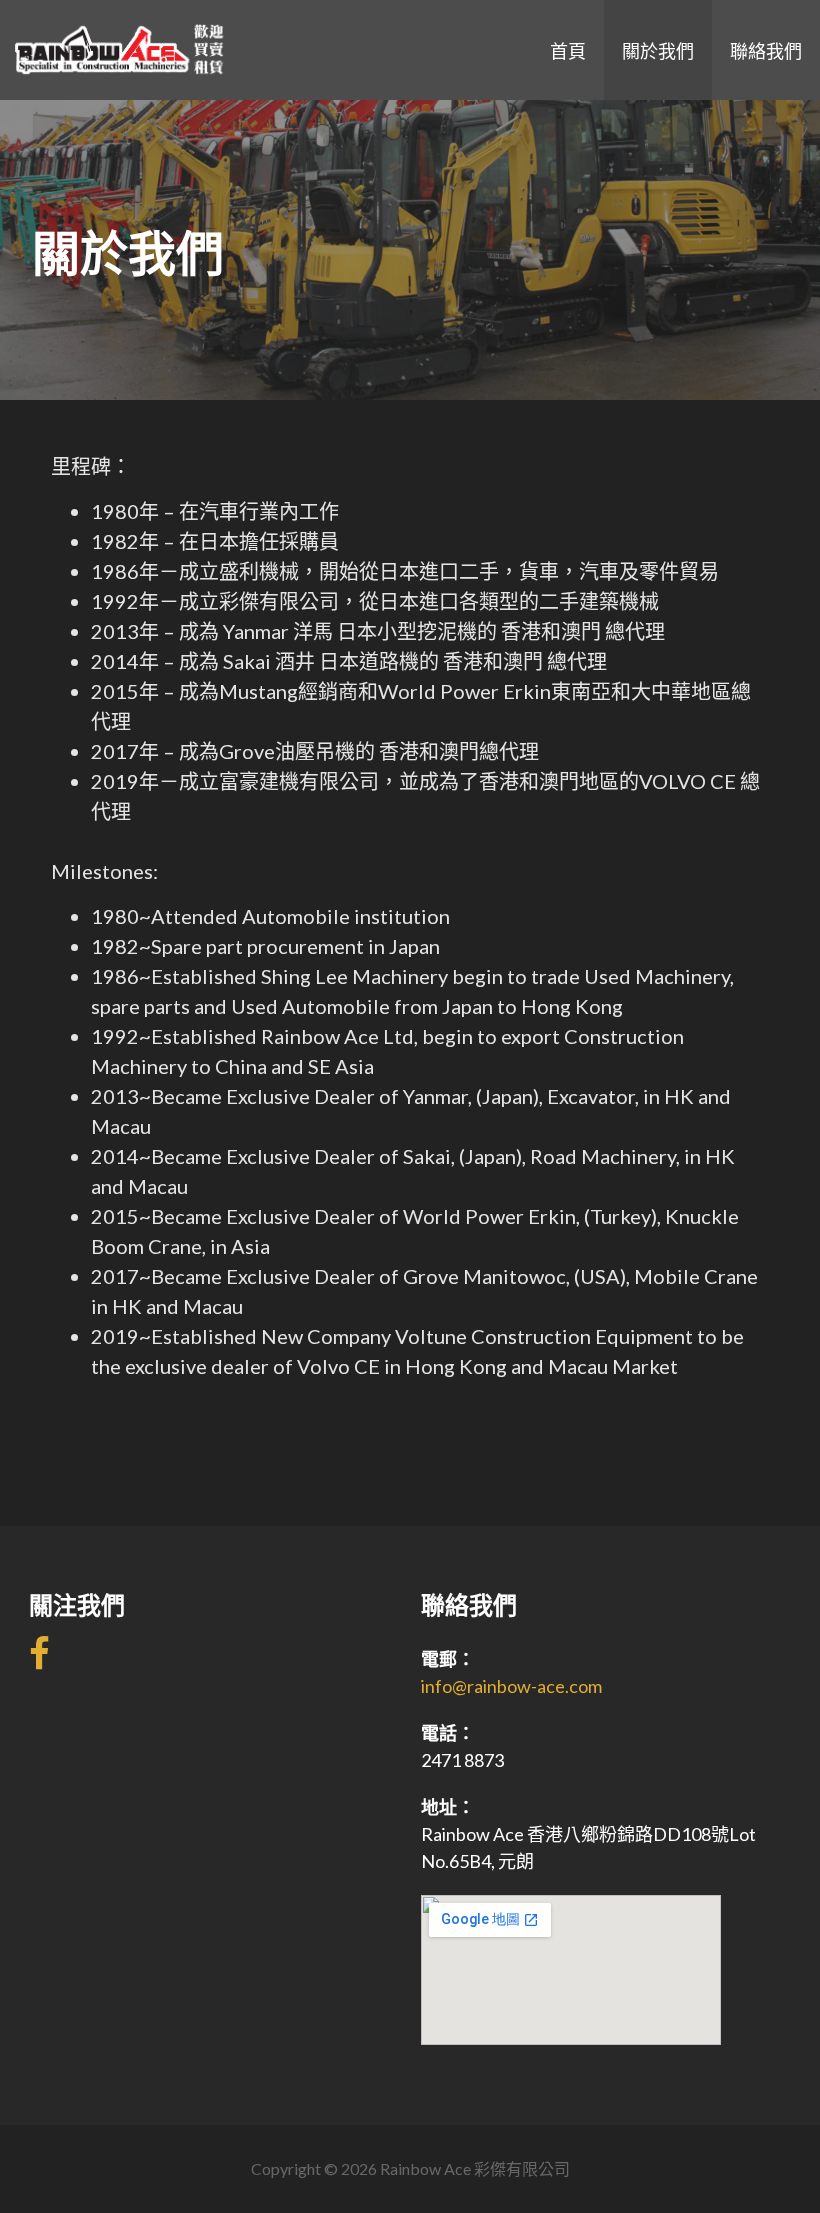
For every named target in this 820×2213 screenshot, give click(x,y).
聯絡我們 (766, 50)
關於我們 (658, 50)
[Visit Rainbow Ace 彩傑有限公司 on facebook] (39, 1660)
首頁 (568, 50)
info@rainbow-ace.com (511, 1686)
